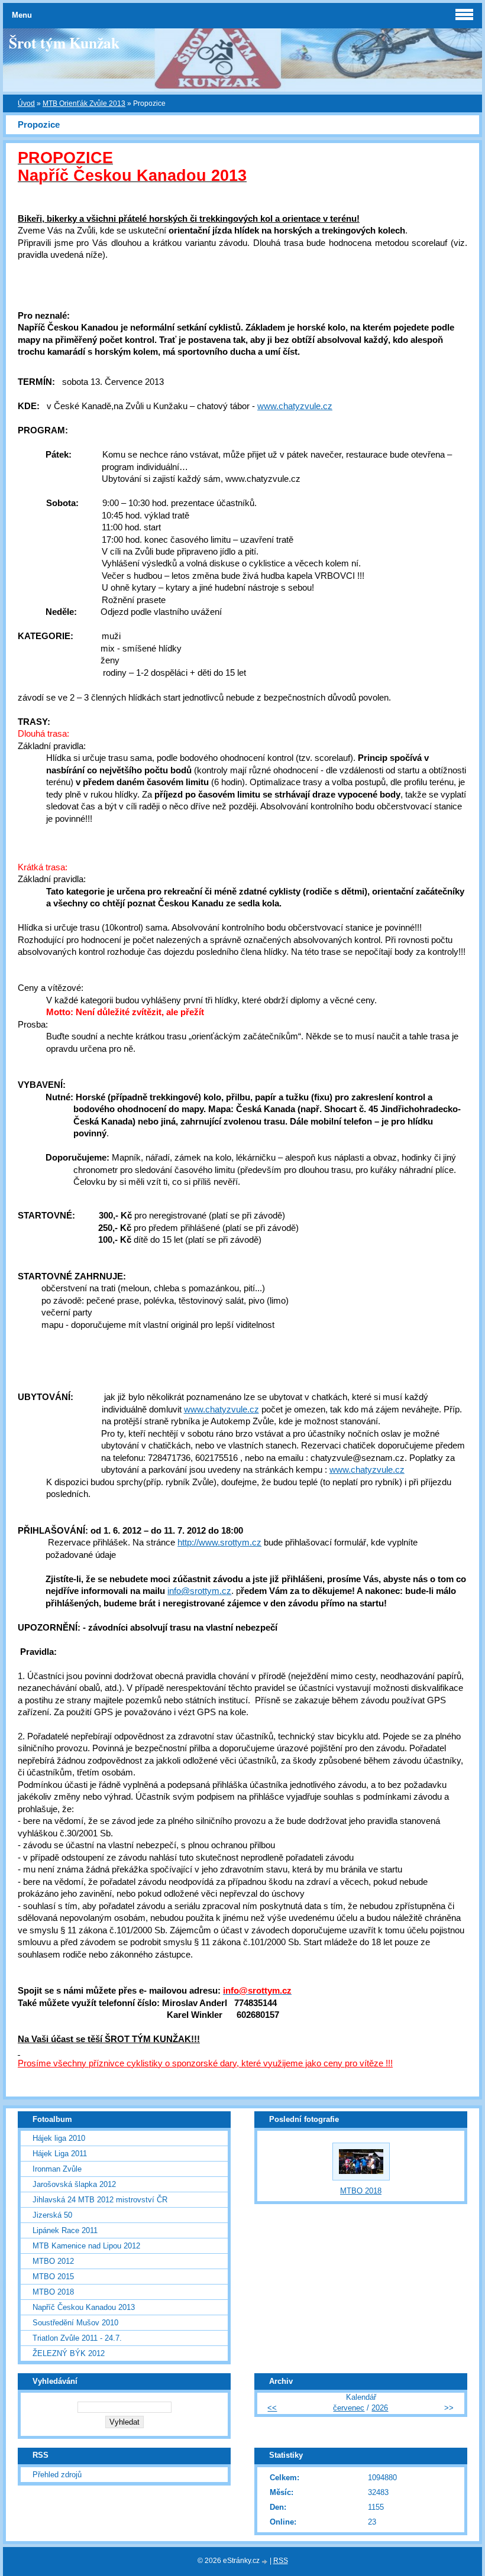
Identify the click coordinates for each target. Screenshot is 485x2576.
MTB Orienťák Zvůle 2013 (84, 103)
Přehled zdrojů (57, 2475)
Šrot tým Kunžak (64, 43)
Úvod (26, 103)
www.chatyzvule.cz (295, 406)
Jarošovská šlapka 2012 (74, 2184)
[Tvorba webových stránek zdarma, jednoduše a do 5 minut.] (266, 2562)
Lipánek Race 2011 (65, 2230)
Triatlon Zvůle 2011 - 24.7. (77, 2338)
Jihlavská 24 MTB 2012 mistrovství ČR (100, 2200)
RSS (281, 2561)
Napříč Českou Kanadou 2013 (84, 2307)
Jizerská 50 (52, 2215)
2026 (380, 2408)
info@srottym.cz (199, 1591)
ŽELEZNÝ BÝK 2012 (69, 2353)
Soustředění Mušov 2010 (75, 2323)
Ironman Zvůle (57, 2169)
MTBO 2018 (53, 2292)
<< (272, 2408)
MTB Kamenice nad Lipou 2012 (86, 2246)
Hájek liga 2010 (59, 2138)
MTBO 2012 (53, 2261)
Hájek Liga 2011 (60, 2154)
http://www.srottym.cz (219, 1543)
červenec (349, 2408)
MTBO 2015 (53, 2277)
